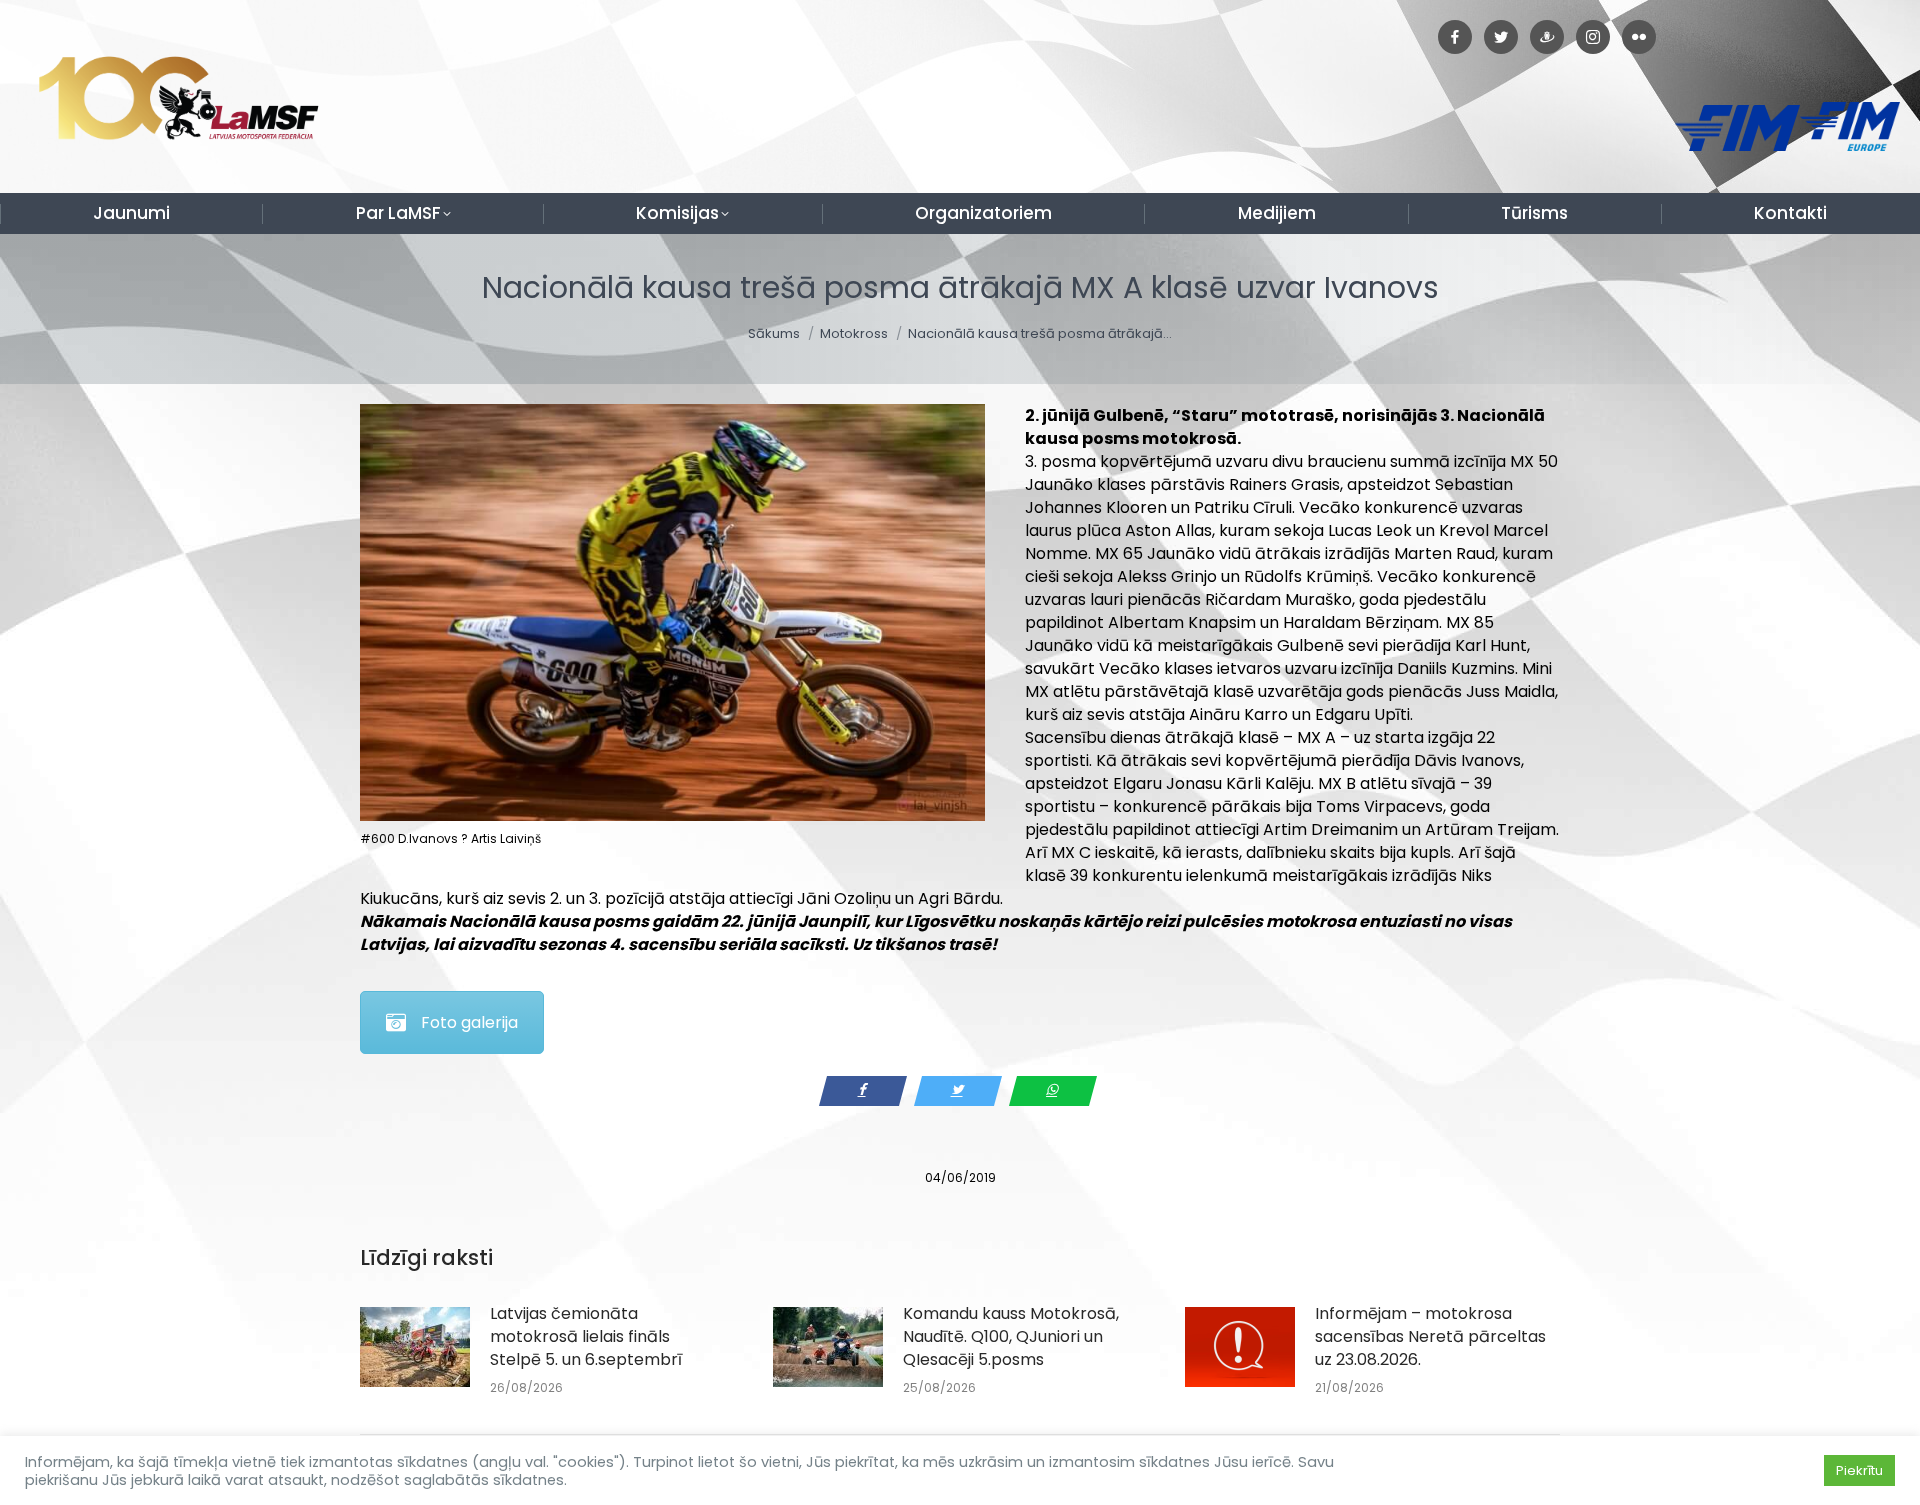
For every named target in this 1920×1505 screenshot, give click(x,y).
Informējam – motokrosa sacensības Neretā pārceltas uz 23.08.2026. (1430, 1336)
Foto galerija (469, 1022)
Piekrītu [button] (1859, 1470)
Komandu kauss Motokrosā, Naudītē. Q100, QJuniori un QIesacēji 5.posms (1011, 1336)
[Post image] (415, 1347)
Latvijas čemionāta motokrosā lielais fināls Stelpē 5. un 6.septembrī (586, 1336)
